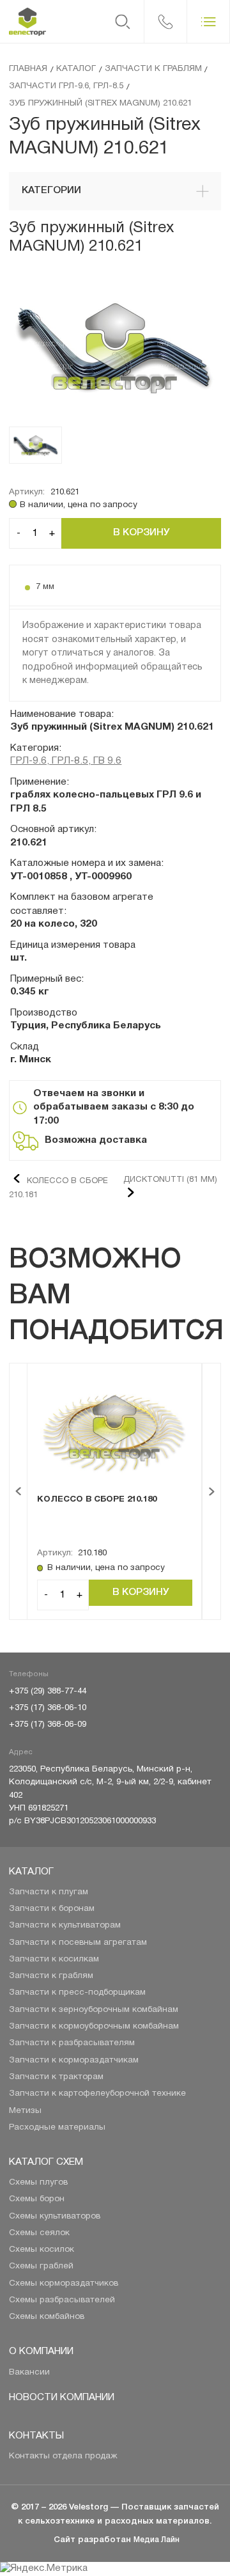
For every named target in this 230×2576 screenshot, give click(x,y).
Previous (18, 1492)
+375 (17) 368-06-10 (48, 1708)
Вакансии (29, 2372)
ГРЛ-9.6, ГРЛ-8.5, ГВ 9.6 (66, 761)
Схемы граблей (41, 2266)
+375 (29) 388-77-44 (48, 1691)
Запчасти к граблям (51, 1976)
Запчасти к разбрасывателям (72, 2043)
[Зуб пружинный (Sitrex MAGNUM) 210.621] (115, 349)
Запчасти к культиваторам (65, 1925)
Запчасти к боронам (52, 1909)
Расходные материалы (57, 2127)
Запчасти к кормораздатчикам (74, 2060)
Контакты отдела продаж (63, 2456)
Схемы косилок (42, 2250)
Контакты (36, 2436)
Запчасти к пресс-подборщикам (77, 1992)
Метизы (25, 2111)
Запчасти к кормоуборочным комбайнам (94, 2026)
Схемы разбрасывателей (62, 2300)
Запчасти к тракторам (56, 2077)
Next (212, 1492)
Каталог (31, 1872)
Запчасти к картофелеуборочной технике (97, 2093)
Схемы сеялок (39, 2233)
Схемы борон (37, 2199)
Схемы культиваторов (55, 2216)
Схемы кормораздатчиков (64, 2283)
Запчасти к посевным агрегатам (78, 1943)
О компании (41, 2352)
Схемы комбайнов (47, 2317)
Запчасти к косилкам (54, 1959)
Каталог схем (46, 2162)
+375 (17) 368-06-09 (48, 1724)
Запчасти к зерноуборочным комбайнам (94, 2010)
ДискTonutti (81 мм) (170, 1180)
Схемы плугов (38, 2182)
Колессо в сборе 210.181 (58, 1188)
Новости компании (62, 2398)
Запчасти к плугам (49, 1892)
